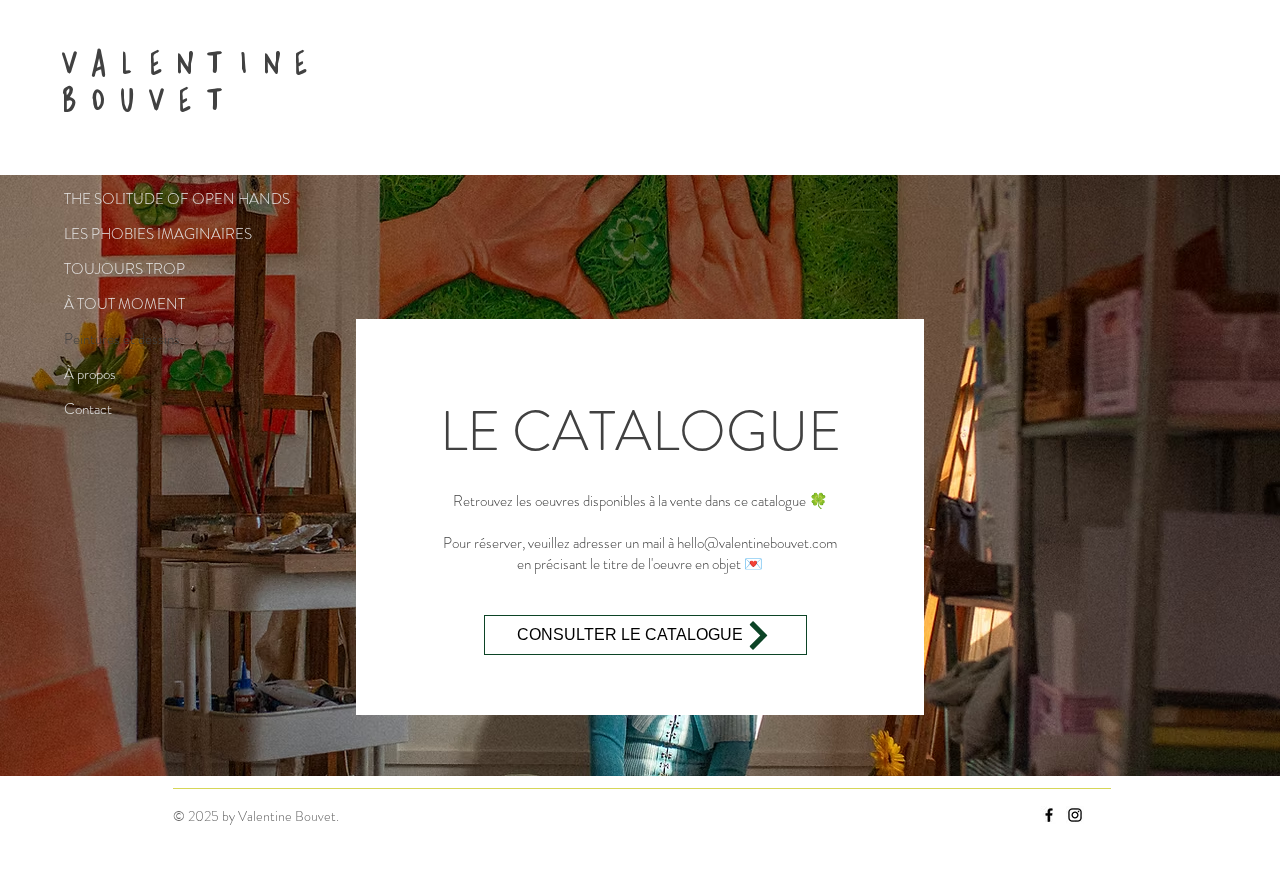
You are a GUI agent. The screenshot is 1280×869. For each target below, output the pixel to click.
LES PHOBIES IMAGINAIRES (134, 234)
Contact (88, 409)
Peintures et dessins (122, 339)
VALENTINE (185, 62)
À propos (90, 374)
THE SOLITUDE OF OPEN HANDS (134, 199)
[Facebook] (1049, 815)
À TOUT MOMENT (124, 304)
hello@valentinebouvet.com (757, 543)
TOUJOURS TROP (124, 269)
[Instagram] (1075, 815)
